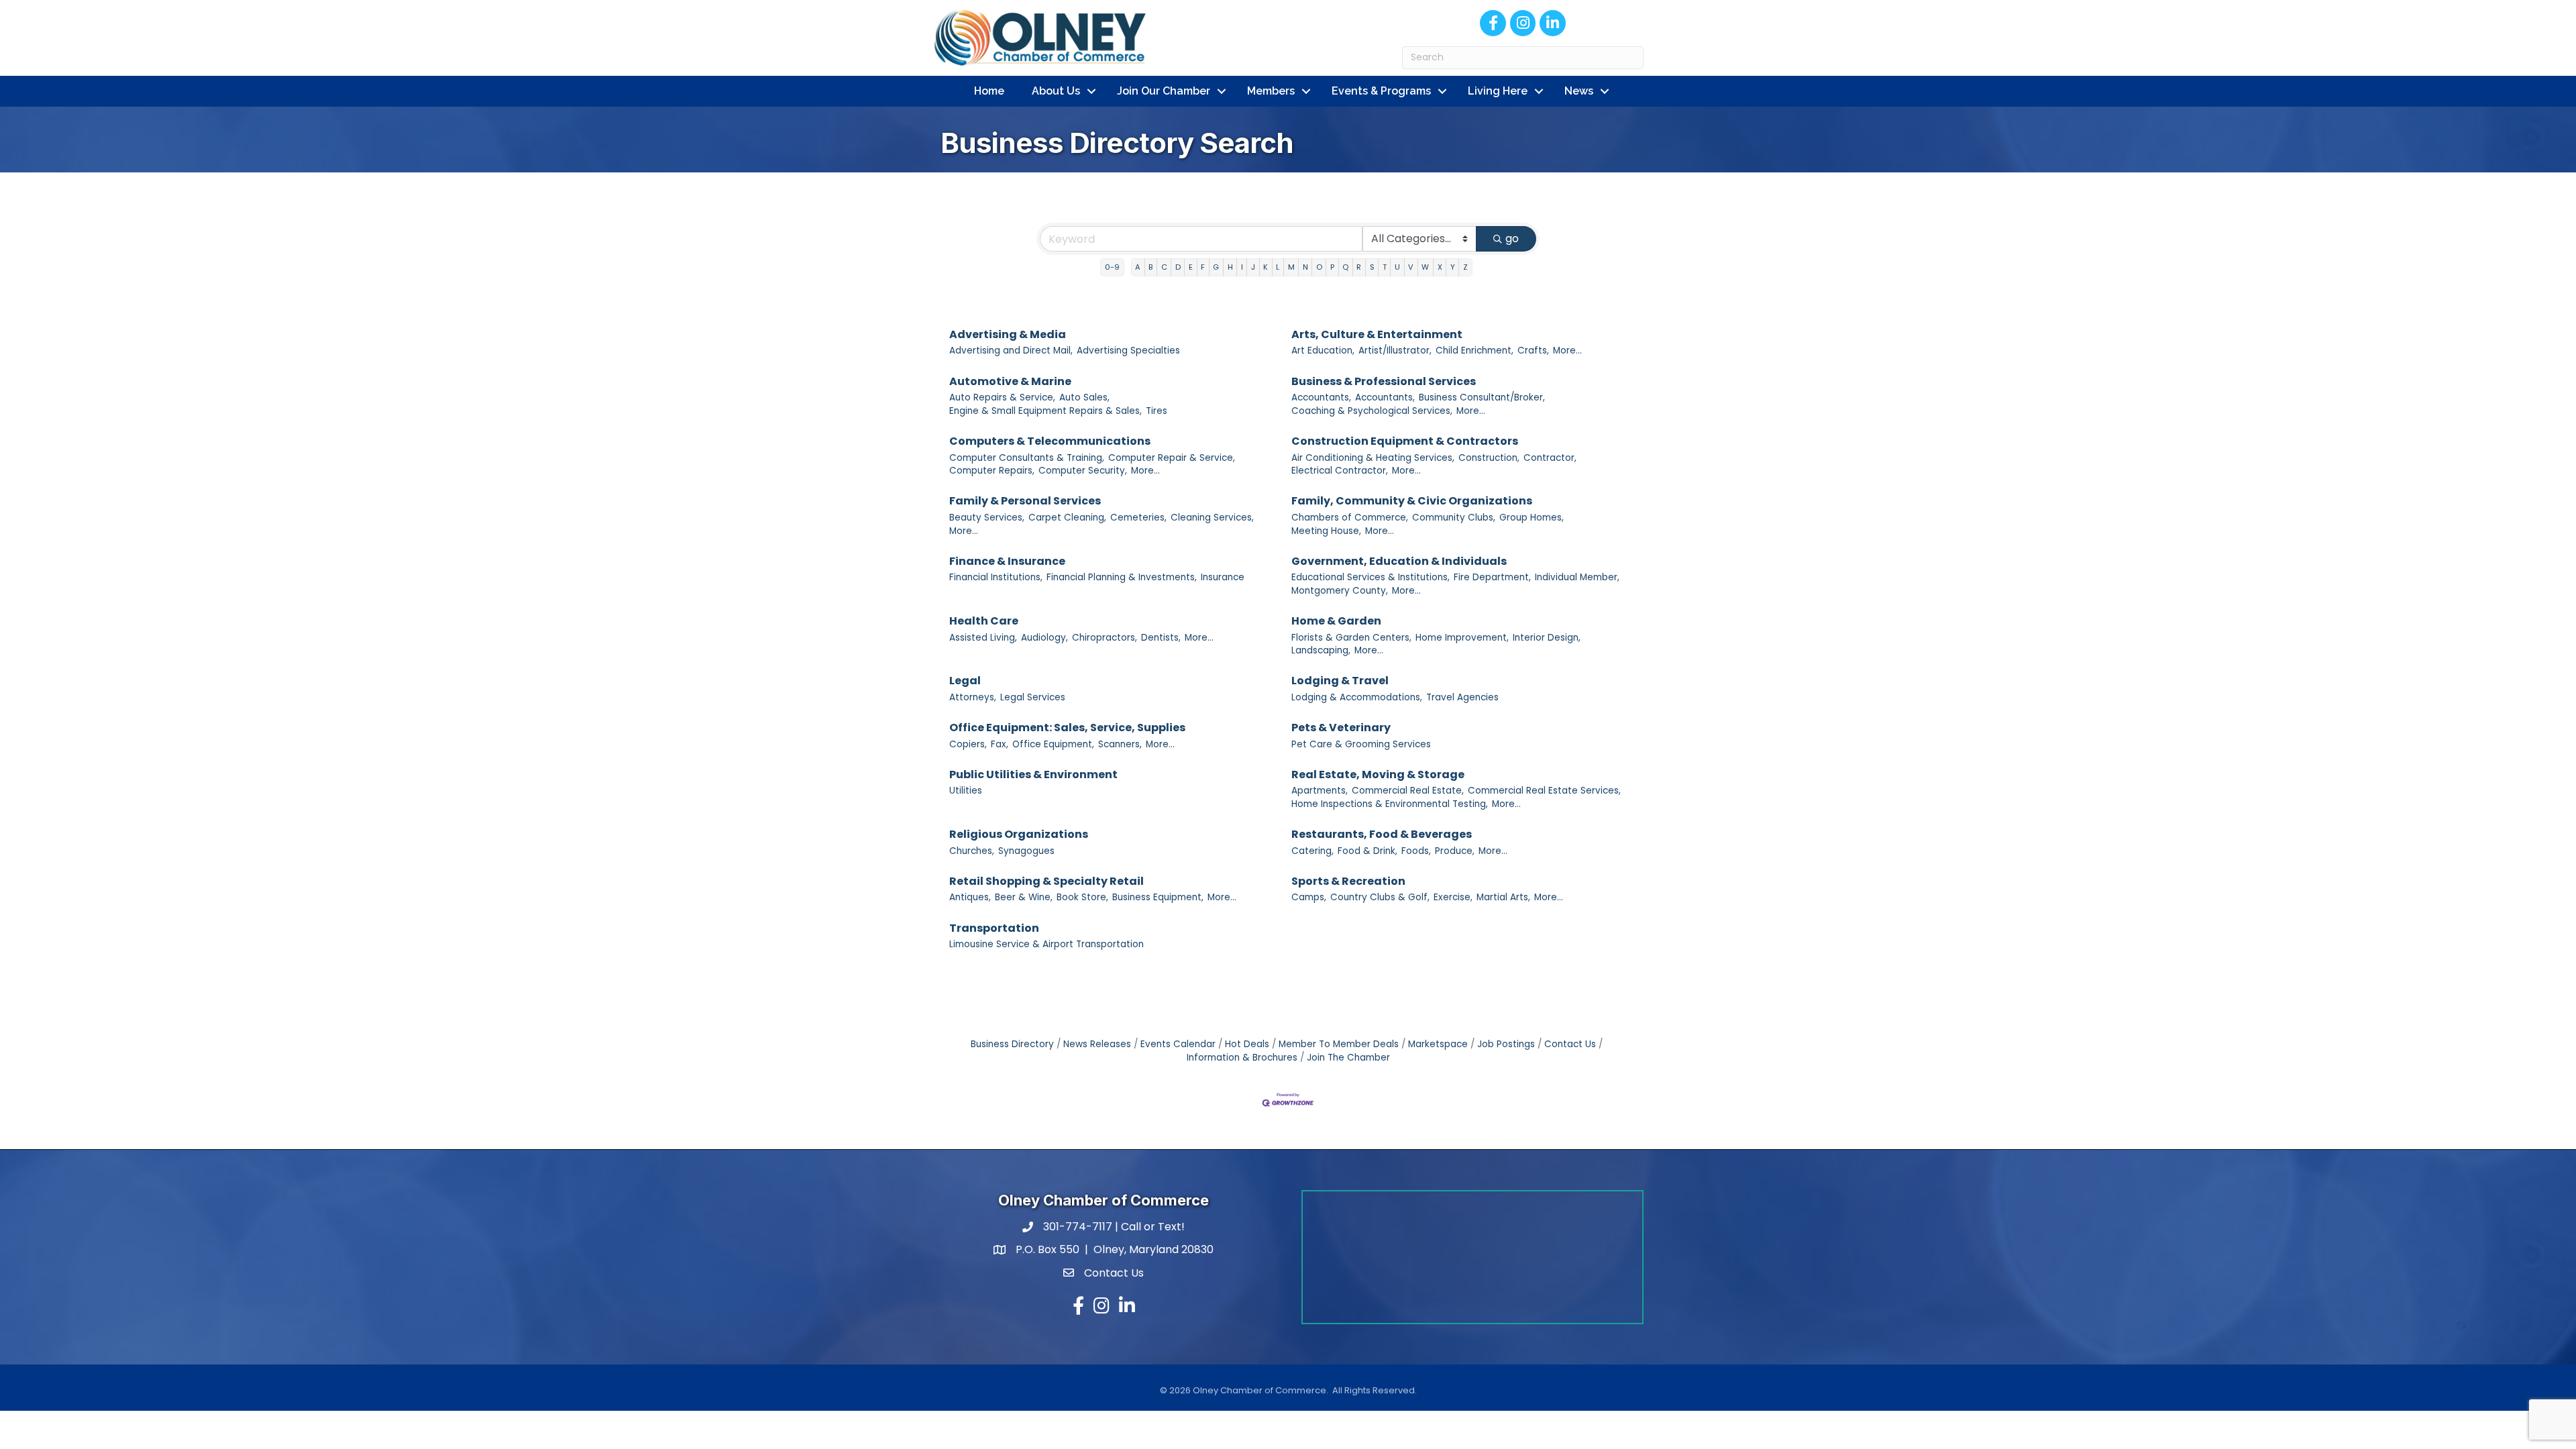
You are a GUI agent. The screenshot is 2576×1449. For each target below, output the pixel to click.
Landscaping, (1321, 650)
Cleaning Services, (1212, 518)
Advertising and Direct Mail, (1011, 351)
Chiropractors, (1105, 638)
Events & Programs (1381, 91)
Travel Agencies (1462, 697)
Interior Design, (1547, 638)
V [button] (1411, 267)
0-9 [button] (1112, 267)
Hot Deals (1247, 1044)
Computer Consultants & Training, (1027, 458)
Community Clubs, (1454, 518)
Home (989, 91)
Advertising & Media (1008, 334)
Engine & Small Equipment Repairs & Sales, (1045, 411)
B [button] (1150, 267)
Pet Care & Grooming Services (1361, 744)
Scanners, (1120, 744)
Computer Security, (1083, 471)
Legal (965, 681)
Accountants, (1321, 397)
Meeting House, (1326, 531)
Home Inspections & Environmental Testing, (1390, 804)
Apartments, (1320, 791)
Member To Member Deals (1339, 1044)
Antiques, (970, 897)
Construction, (1489, 458)
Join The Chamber (1348, 1058)
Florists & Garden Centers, (1351, 638)
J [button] (1253, 267)
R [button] (1359, 267)
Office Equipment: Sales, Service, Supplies (1067, 728)
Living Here (1498, 91)
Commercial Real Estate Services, (1544, 791)
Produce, (1455, 851)
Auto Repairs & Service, (1002, 397)
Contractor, (1550, 458)
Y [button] (1453, 267)
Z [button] (1465, 267)
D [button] (1178, 267)
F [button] (1203, 267)
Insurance (1223, 577)
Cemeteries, (1138, 518)
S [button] (1372, 267)
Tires (1157, 411)
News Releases (1097, 1044)
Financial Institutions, (996, 577)
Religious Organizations (1019, 834)
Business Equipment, (1158, 897)
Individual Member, (1577, 577)
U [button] (1397, 267)
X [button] (1440, 267)
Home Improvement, (1462, 638)
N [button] (1305, 267)
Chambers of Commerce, (1350, 518)
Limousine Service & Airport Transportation (1046, 944)
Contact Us (1570, 1044)
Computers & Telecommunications (1050, 441)
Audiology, (1044, 638)
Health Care (984, 621)
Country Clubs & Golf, (1380, 897)
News (1579, 91)
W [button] (1425, 267)
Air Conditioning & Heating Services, (1373, 458)
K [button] (1266, 267)
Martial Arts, (1503, 897)
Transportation (994, 928)
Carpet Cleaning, (1067, 518)
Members (1271, 91)
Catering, (1312, 851)
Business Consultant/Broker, (1482, 397)
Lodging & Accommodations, (1357, 697)
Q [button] (1345, 267)
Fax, (1000, 744)
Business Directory (1012, 1044)
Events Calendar (1178, 1044)
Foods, (1416, 851)
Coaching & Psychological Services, (1372, 411)
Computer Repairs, (992, 471)
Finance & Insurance (1007, 561)
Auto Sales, (1084, 397)
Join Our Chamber (1164, 91)
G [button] (1216, 267)
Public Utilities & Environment (1033, 774)
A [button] (1138, 267)
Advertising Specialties (1128, 351)
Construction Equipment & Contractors (1405, 441)
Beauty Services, (987, 518)
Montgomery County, (1340, 591)
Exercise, (1453, 897)
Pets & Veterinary (1341, 728)
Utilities (966, 791)
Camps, (1309, 897)
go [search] (1512, 238)
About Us (1056, 91)
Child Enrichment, (1474, 351)
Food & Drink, (1367, 851)
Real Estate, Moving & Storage (1378, 774)
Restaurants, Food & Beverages (1382, 834)
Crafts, (1533, 351)
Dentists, (1161, 638)
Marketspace (1438, 1044)
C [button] (1164, 267)
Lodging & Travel (1340, 681)
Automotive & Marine (1010, 381)
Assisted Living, (983, 638)
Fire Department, (1492, 577)
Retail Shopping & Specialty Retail (1046, 881)
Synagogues (1026, 851)
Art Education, (1323, 351)
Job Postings (1506, 1044)
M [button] (1291, 267)
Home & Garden (1336, 621)
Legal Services (1033, 697)
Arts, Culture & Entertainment (1377, 334)
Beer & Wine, (1024, 897)
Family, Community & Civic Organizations (1412, 501)
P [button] (1332, 267)
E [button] (1191, 267)
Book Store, (1082, 897)
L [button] (1278, 267)
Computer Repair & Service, (1172, 458)
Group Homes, (1532, 518)
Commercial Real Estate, (1408, 791)
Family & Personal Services (1025, 501)
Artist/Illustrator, (1395, 351)
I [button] (1242, 267)
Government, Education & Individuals (1399, 561)
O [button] (1319, 267)
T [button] (1385, 267)
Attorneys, (973, 697)
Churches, (972, 851)
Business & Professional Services (1384, 381)
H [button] (1230, 267)
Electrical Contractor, (1340, 471)
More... (1567, 351)
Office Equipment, (1053, 744)
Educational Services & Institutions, (1371, 577)
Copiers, (968, 744)
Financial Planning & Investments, (1122, 577)
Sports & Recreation (1348, 881)
